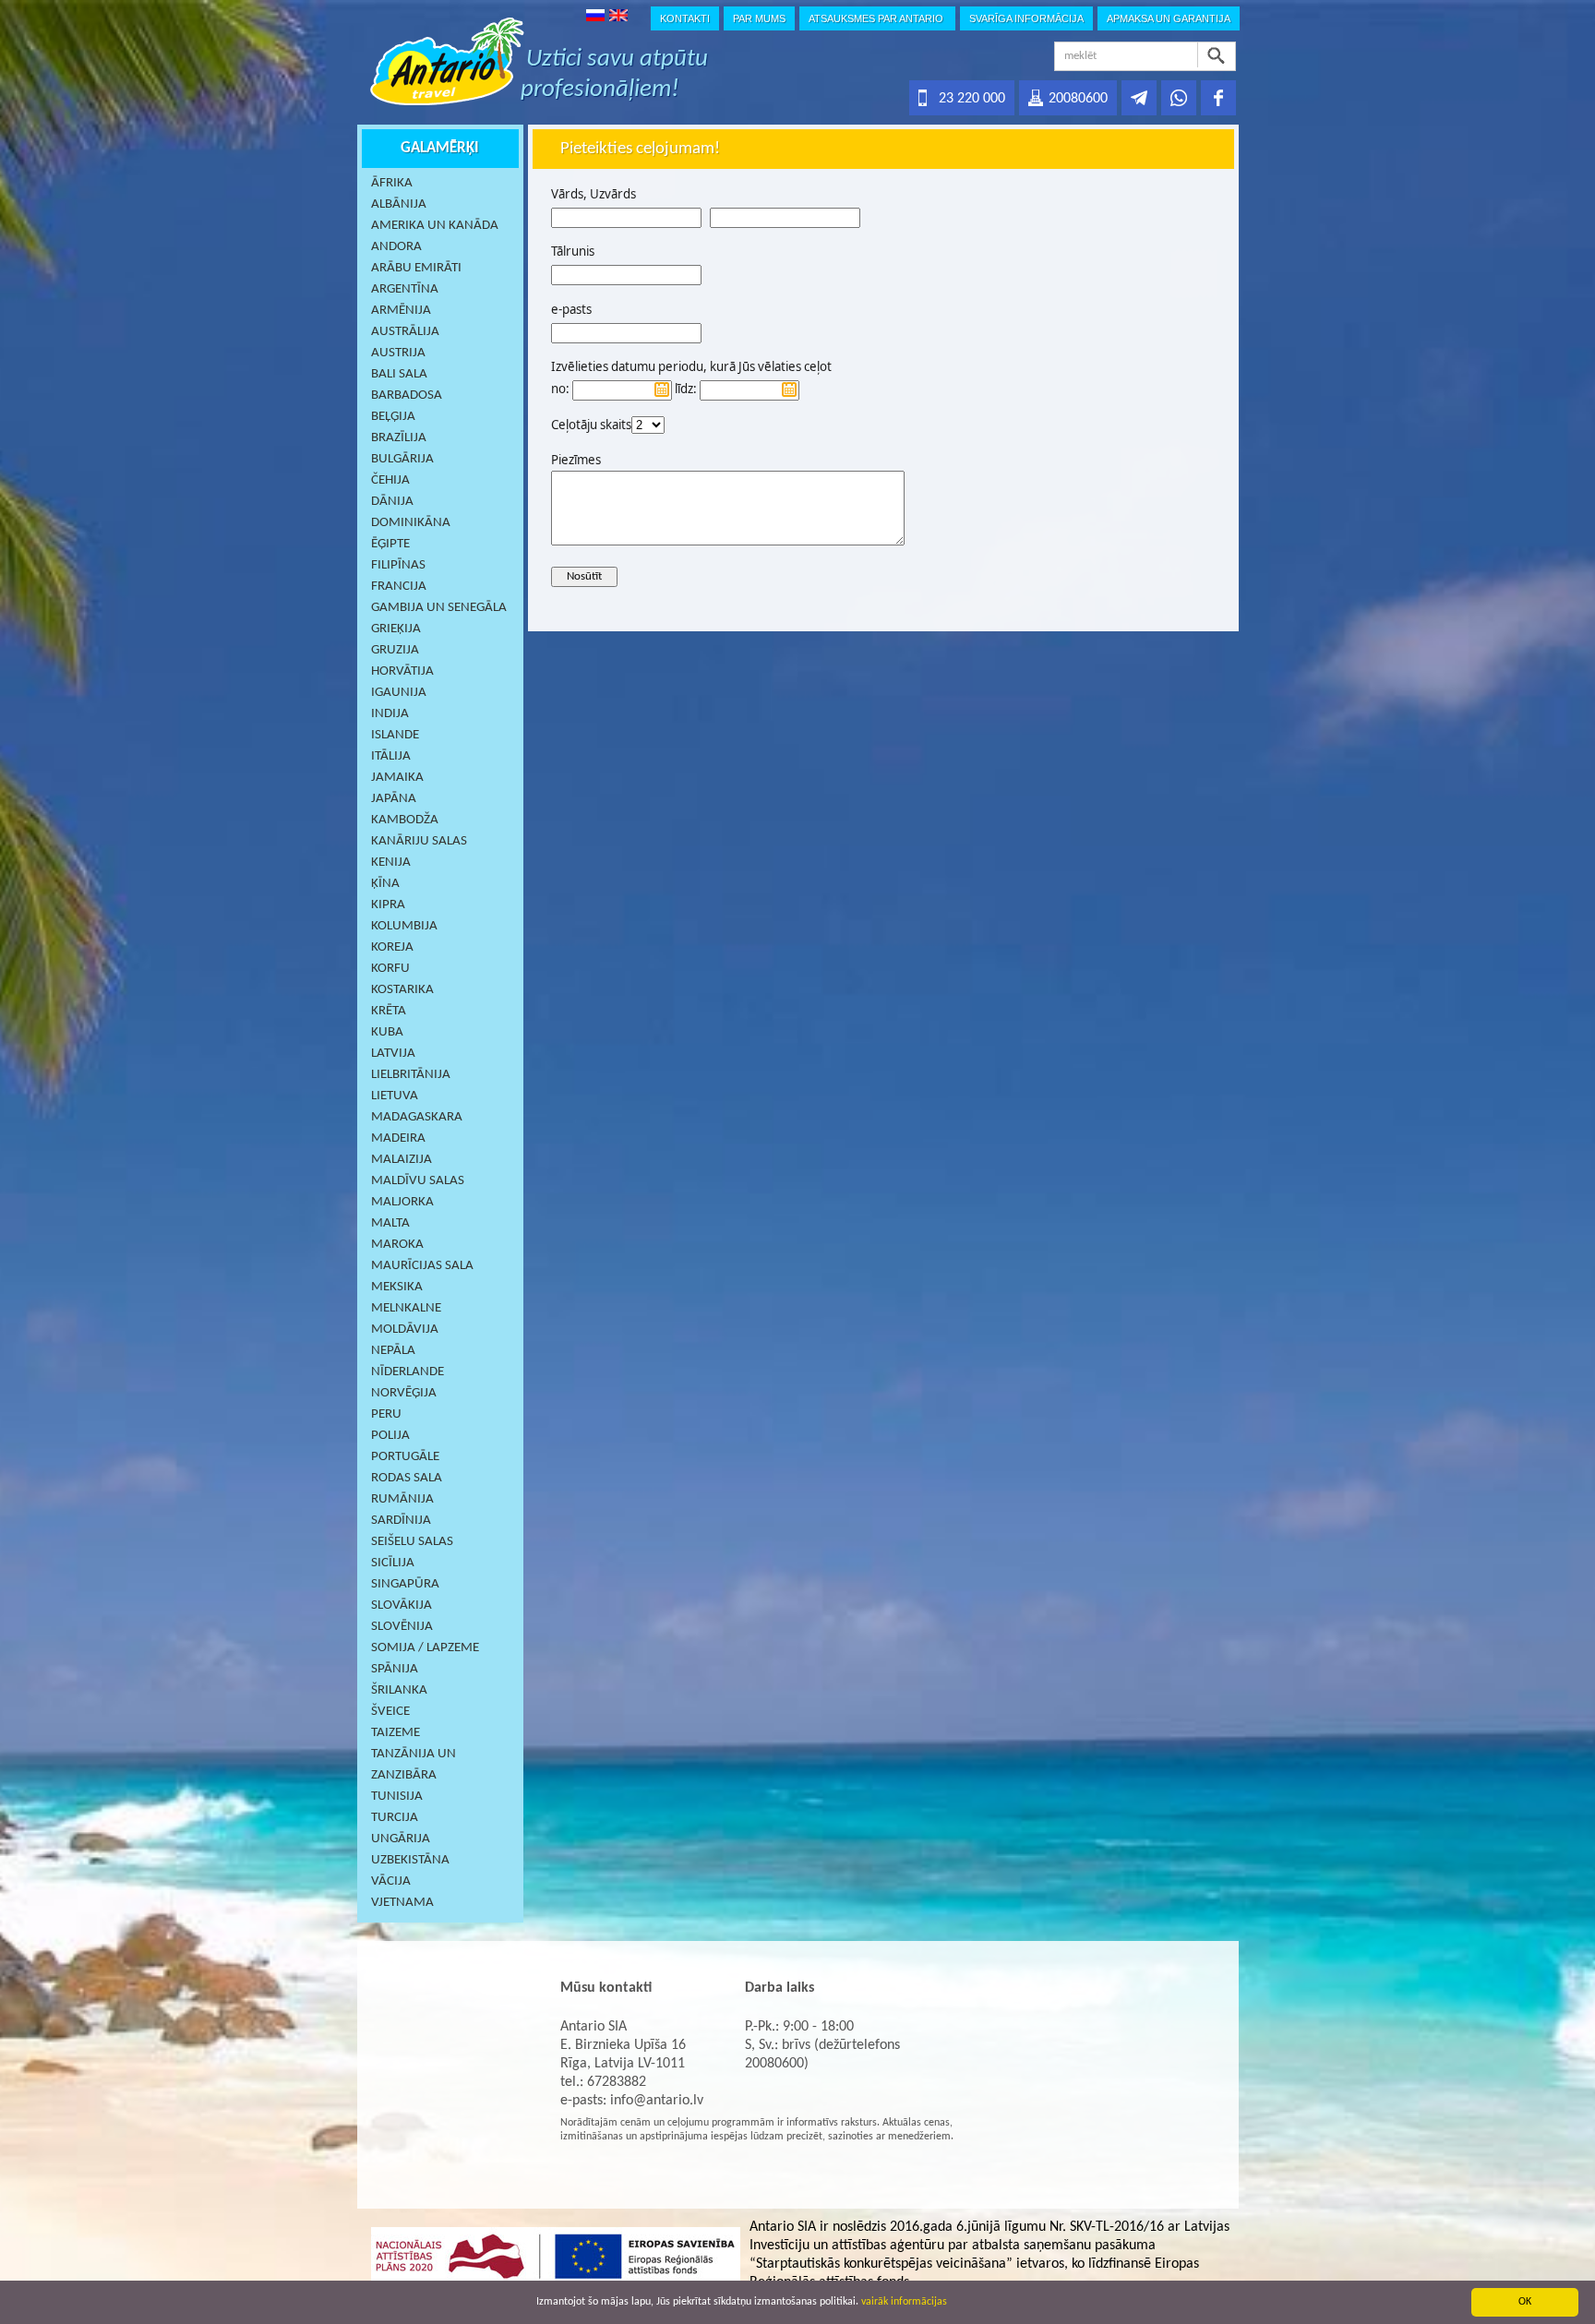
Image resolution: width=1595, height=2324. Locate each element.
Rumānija (402, 1499)
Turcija (395, 1818)
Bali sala (399, 374)
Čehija (390, 480)
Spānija (395, 1669)
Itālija (391, 756)
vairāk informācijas (904, 2302)
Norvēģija (404, 1393)
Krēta (389, 1011)
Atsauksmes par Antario (877, 18)
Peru (386, 1414)
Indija (390, 714)
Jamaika (397, 778)
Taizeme (396, 1733)
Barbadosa (407, 395)
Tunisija (397, 1797)
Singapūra (405, 1584)
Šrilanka (399, 1690)
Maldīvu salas (418, 1181)
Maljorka (402, 1202)
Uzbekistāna (410, 1860)
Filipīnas (398, 565)
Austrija (398, 353)
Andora (396, 247)
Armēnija (401, 311)
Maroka (397, 1245)
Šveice (390, 1712)
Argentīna (405, 289)
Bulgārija (402, 459)
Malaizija (402, 1160)
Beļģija (393, 417)
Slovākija (402, 1605)
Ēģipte (390, 544)
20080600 (1078, 99)
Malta (390, 1223)
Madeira (398, 1138)
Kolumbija (404, 926)
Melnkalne (406, 1308)
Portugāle (405, 1457)
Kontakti (685, 18)
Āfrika (392, 183)
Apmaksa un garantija (1169, 18)
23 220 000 (972, 99)
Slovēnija (402, 1627)
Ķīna (385, 884)
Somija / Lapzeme (425, 1648)
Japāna (394, 799)
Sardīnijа (401, 1521)
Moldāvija (405, 1330)
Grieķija (396, 629)
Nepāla (393, 1351)
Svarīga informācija (1026, 18)
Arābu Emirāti (416, 268)
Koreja (392, 947)
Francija (399, 587)
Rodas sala (407, 1478)
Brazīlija (399, 438)
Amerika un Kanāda (435, 226)
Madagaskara (417, 1117)
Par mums (759, 18)
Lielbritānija (411, 1075)
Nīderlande (408, 1372)
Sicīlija (393, 1563)
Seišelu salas (412, 1542)
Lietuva (395, 1096)
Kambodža (405, 820)
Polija (390, 1436)
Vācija (391, 1881)
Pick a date (662, 389)
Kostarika (402, 990)
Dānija (392, 502)
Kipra (388, 905)
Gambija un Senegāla (439, 608)
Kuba (387, 1032)
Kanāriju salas (419, 841)
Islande (395, 735)
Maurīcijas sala (422, 1266)
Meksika (397, 1287)
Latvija (393, 1054)
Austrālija (405, 332)
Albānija (399, 204)
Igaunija (399, 693)
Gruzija (395, 650)
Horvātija (402, 671)
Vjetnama (402, 1903)
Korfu (390, 969)
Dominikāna (411, 523)
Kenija (391, 863)
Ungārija (401, 1839)
